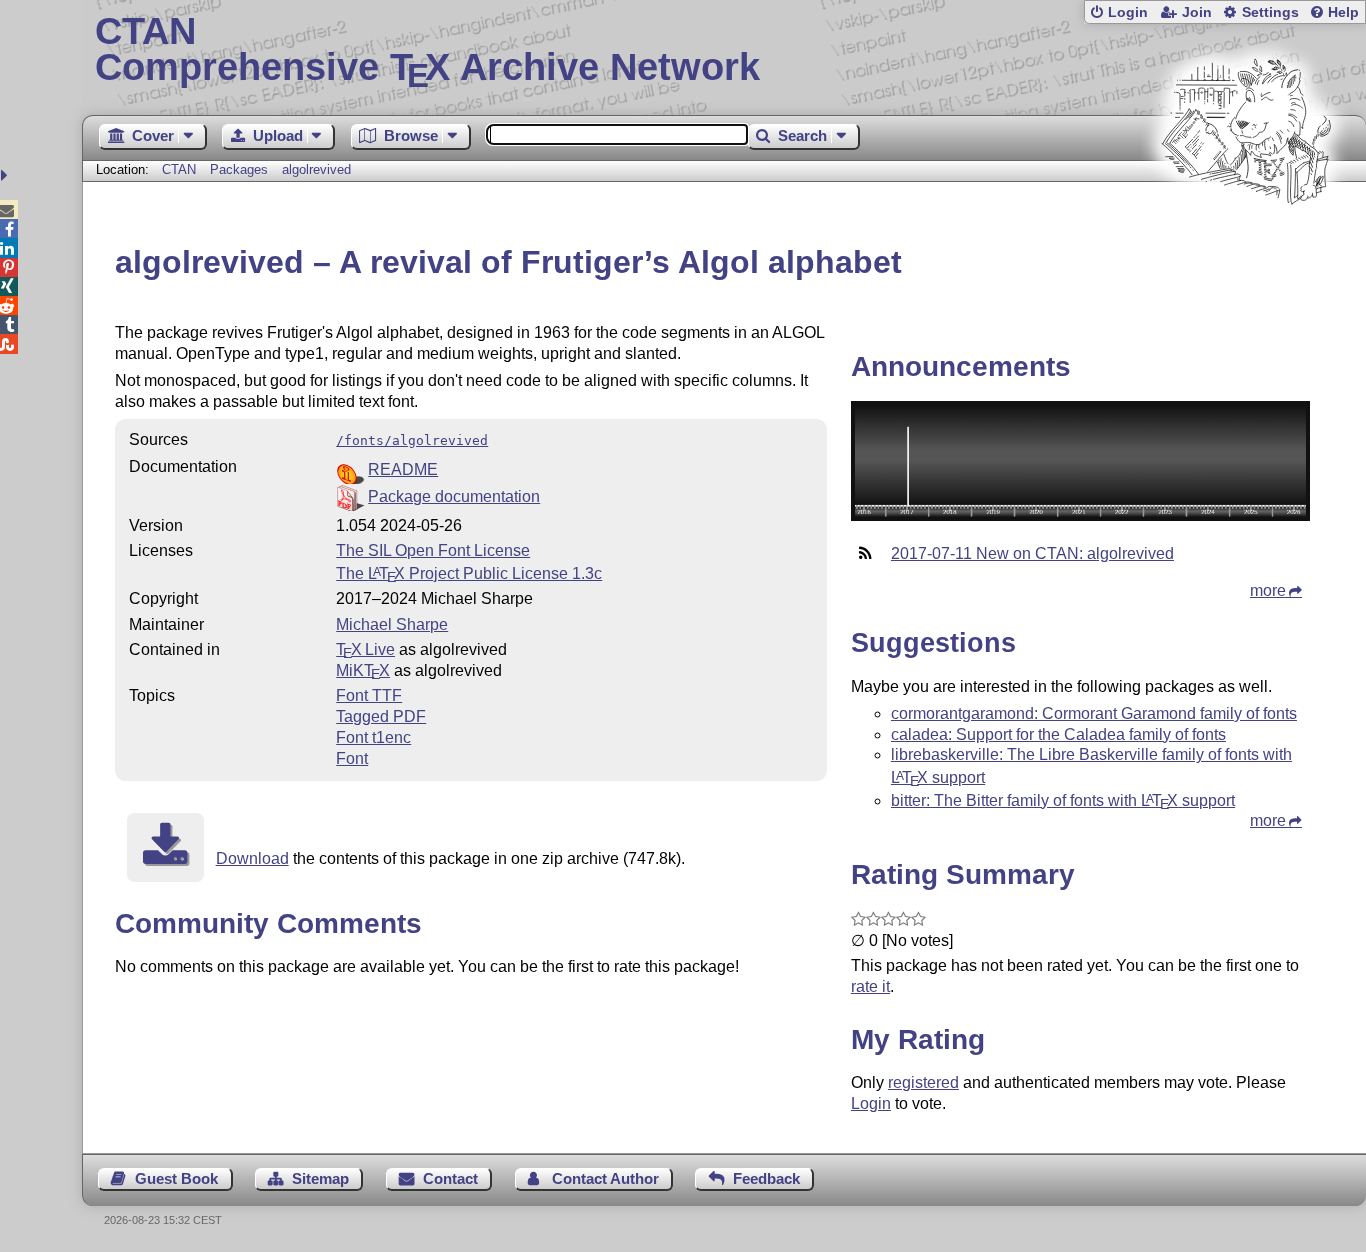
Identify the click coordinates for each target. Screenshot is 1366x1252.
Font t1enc (373, 737)
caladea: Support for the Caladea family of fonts (1058, 734)
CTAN (179, 169)
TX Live (365, 649)
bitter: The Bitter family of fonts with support (1063, 800)
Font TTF (369, 695)
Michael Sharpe (392, 624)
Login (1128, 12)
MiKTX (363, 670)
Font (352, 758)
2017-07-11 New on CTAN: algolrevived (1032, 553)
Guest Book (176, 1178)
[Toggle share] (6, 175)
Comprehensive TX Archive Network (427, 50)
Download (252, 858)
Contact (450, 1178)
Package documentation (454, 496)
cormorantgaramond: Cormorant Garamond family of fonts (1094, 713)
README (403, 469)
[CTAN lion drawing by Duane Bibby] (1246, 242)
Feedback (766, 1178)
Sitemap (320, 1178)
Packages (241, 169)
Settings (1270, 12)
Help (1343, 12)
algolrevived (316, 169)
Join (1197, 12)
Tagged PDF (381, 716)
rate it (870, 986)
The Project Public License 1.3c (469, 573)
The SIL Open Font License (433, 550)
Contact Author (605, 1178)
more (1268, 590)
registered (923, 1082)
